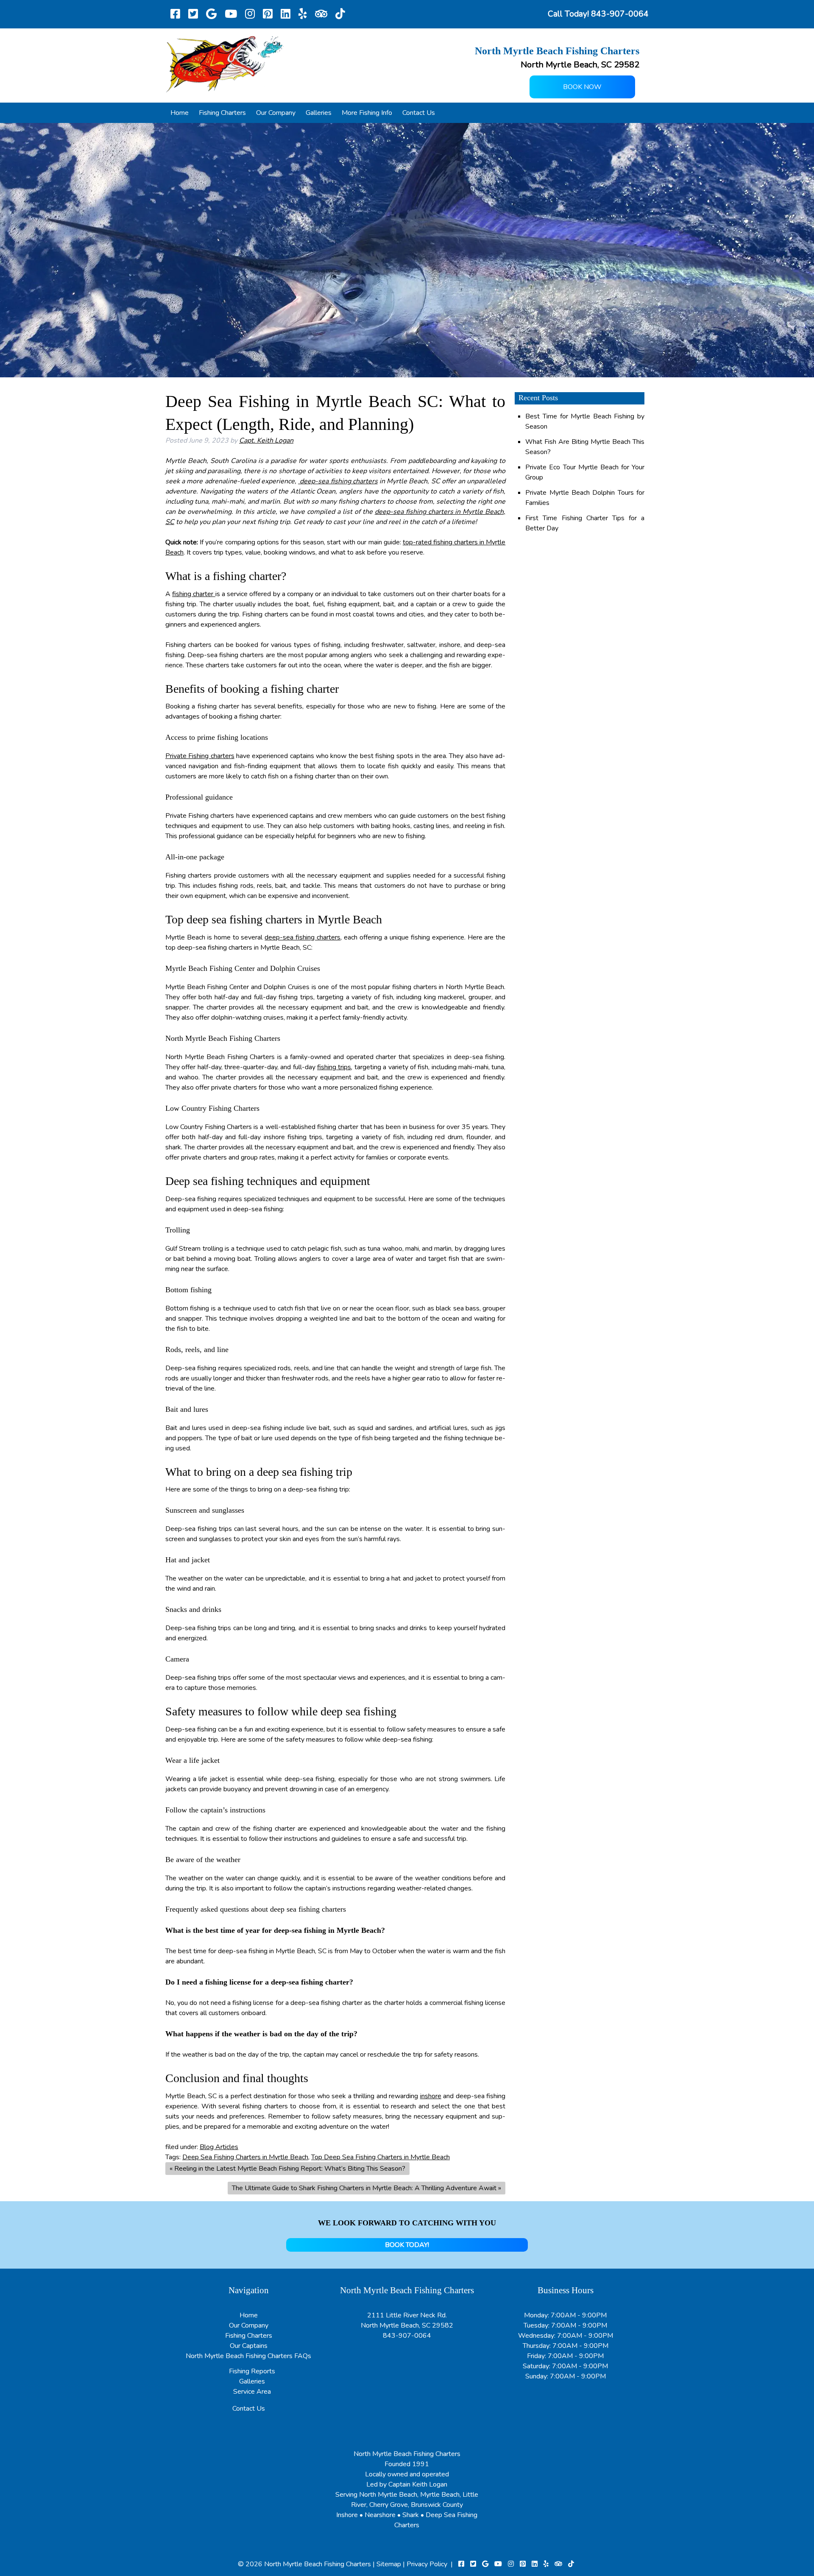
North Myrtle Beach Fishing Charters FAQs (248, 2356)
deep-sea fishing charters (338, 481)
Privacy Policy (427, 2564)
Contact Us (419, 113)
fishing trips (334, 1067)
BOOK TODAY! (407, 2245)
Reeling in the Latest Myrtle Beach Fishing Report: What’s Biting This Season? (290, 2169)
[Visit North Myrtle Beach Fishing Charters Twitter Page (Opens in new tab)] (193, 14)
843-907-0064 (407, 2336)
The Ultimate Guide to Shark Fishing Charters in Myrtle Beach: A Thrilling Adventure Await (364, 2188)
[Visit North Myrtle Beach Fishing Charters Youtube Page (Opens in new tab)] (231, 14)
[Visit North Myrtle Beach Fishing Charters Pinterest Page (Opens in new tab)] (268, 14)
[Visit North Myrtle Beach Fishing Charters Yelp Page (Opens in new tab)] (303, 14)
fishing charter (194, 594)
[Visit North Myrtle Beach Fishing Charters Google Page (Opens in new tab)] (211, 14)
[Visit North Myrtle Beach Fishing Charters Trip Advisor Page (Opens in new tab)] (321, 14)
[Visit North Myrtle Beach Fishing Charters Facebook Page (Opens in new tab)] (175, 14)
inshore (431, 2096)
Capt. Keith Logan (266, 440)
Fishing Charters (222, 113)
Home (180, 113)
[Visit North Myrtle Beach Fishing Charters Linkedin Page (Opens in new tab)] (286, 14)
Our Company (276, 113)
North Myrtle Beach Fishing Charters (318, 2564)
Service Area (252, 2392)
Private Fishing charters (200, 756)
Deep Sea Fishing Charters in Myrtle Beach (245, 2157)
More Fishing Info (367, 113)
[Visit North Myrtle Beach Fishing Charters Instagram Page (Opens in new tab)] (250, 14)
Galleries (319, 113)
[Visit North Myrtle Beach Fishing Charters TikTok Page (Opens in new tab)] (340, 14)
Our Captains (249, 2346)
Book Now (582, 87)
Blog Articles (219, 2147)
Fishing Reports (252, 2371)
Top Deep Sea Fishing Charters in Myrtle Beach (381, 2157)
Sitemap (389, 2564)
